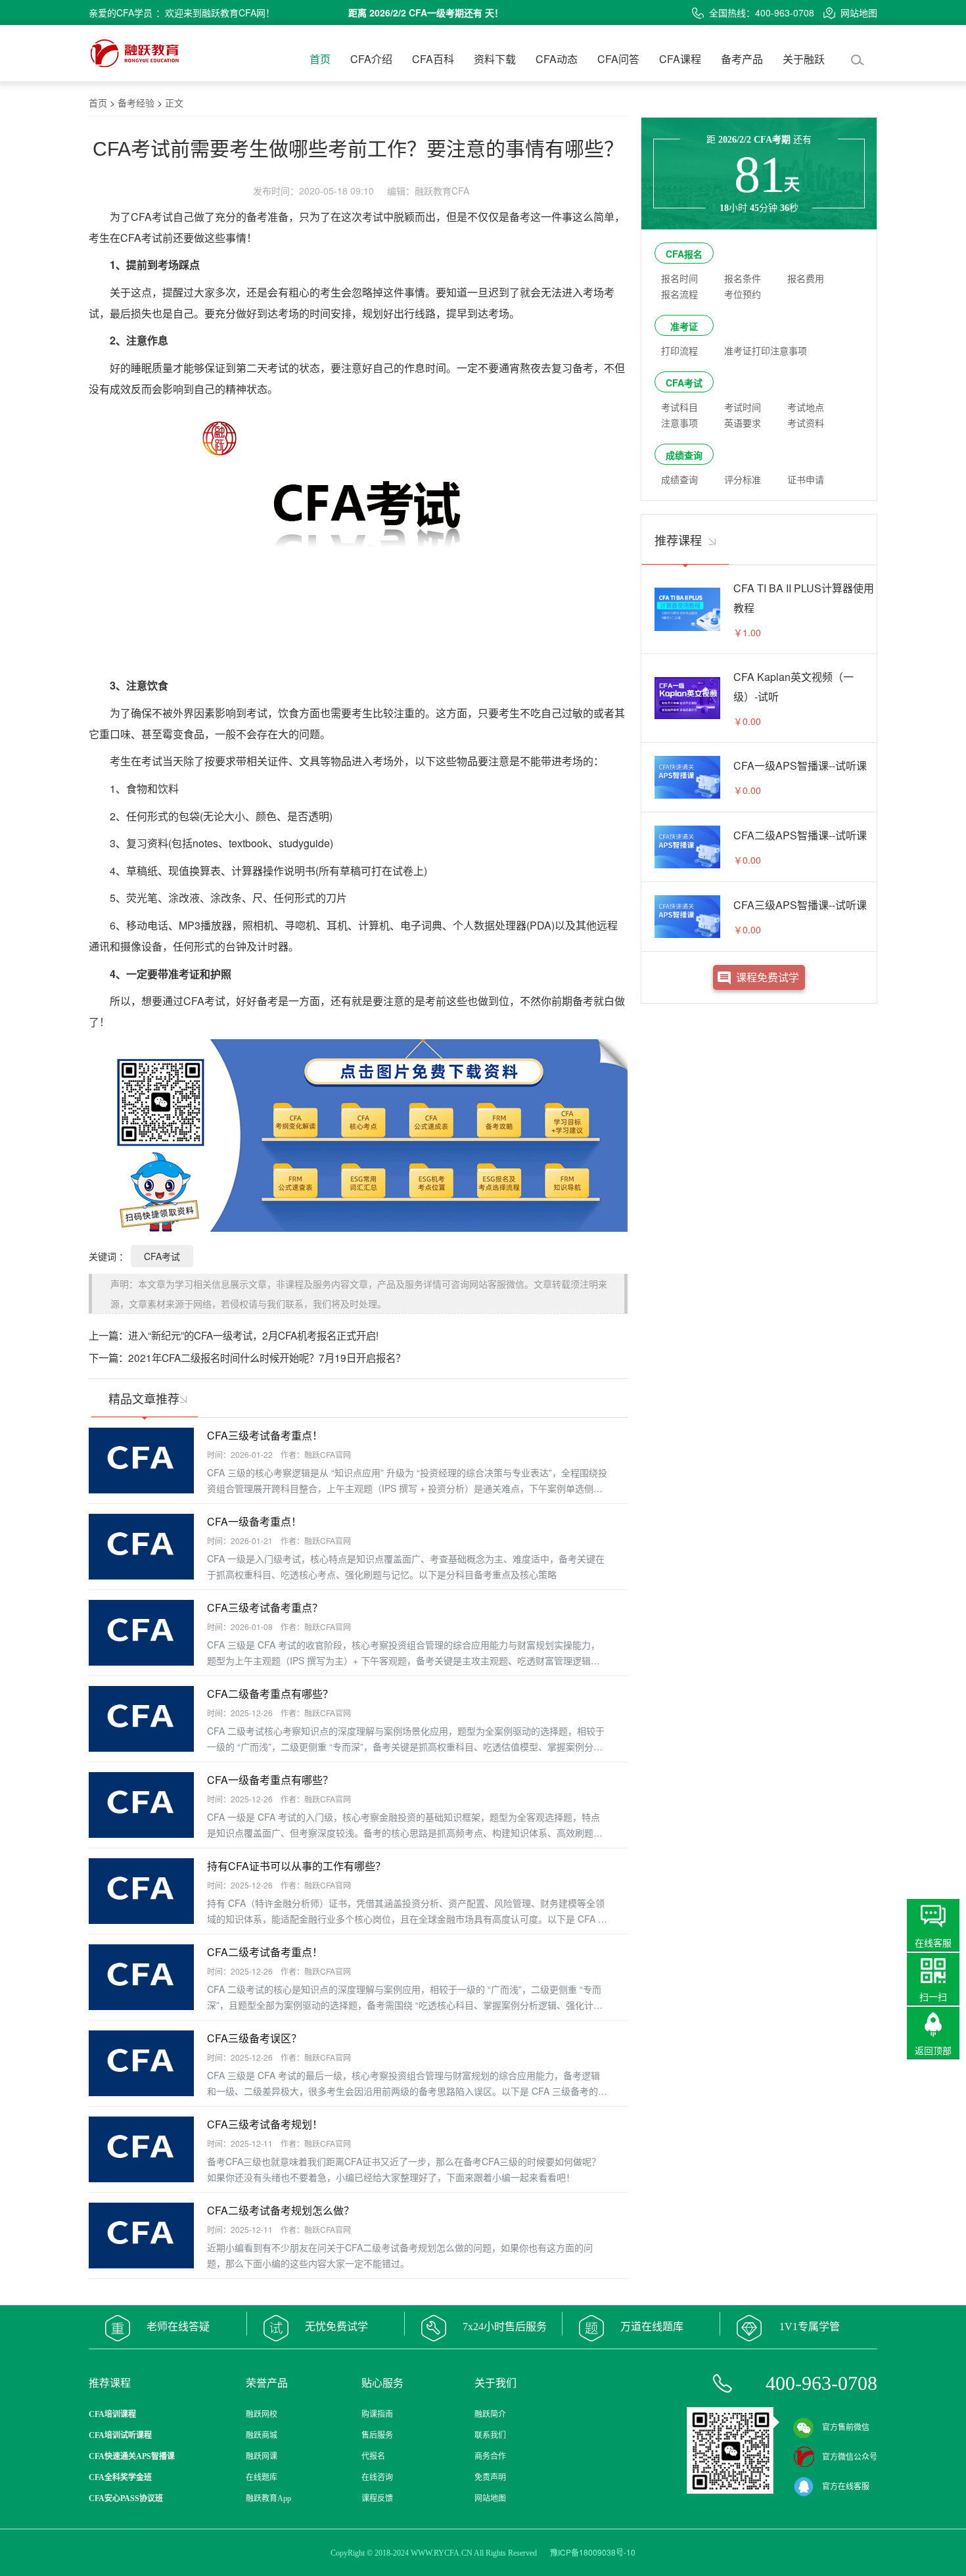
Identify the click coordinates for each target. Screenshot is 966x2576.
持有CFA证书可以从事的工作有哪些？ (296, 1866)
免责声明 (490, 2477)
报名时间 (679, 278)
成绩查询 (684, 455)
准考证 (684, 326)
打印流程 (679, 350)
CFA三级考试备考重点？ (265, 1607)
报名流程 (679, 294)
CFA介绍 (371, 59)
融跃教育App (268, 2498)
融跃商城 (262, 2435)
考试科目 (679, 407)
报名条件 (743, 278)
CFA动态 (557, 59)
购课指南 (377, 2414)
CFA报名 (684, 254)
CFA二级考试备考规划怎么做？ (281, 2210)
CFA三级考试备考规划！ (265, 2124)
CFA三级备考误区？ (254, 2038)
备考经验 (136, 103)
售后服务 (377, 2435)
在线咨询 (377, 2477)
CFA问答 (618, 59)
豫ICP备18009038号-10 (593, 2552)
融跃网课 (262, 2456)
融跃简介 (490, 2414)
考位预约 (743, 294)
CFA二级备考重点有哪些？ (270, 1694)
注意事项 (679, 423)
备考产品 (742, 59)
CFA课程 (680, 59)
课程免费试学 (768, 977)
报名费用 (806, 278)
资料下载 (495, 59)
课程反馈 (377, 2498)
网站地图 (859, 12)
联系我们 (490, 2435)
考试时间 (743, 407)
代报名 (373, 2456)
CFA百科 (433, 59)
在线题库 (262, 2477)
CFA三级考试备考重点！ (265, 1435)
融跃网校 (262, 2414)
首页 (320, 59)
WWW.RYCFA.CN (442, 2553)
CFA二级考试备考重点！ (265, 1952)
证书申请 (806, 479)
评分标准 (743, 479)
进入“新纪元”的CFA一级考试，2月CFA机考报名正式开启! (253, 1335)
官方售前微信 (846, 2427)
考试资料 (806, 423)
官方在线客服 (846, 2487)
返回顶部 (933, 2050)
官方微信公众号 (850, 2457)
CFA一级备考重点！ (254, 1521)
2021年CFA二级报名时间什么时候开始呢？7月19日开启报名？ (267, 1357)
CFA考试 (162, 1256)
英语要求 (743, 423)
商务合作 (490, 2456)
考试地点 (806, 407)
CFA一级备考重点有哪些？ (270, 1780)
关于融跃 (804, 59)
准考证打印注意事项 (766, 350)
